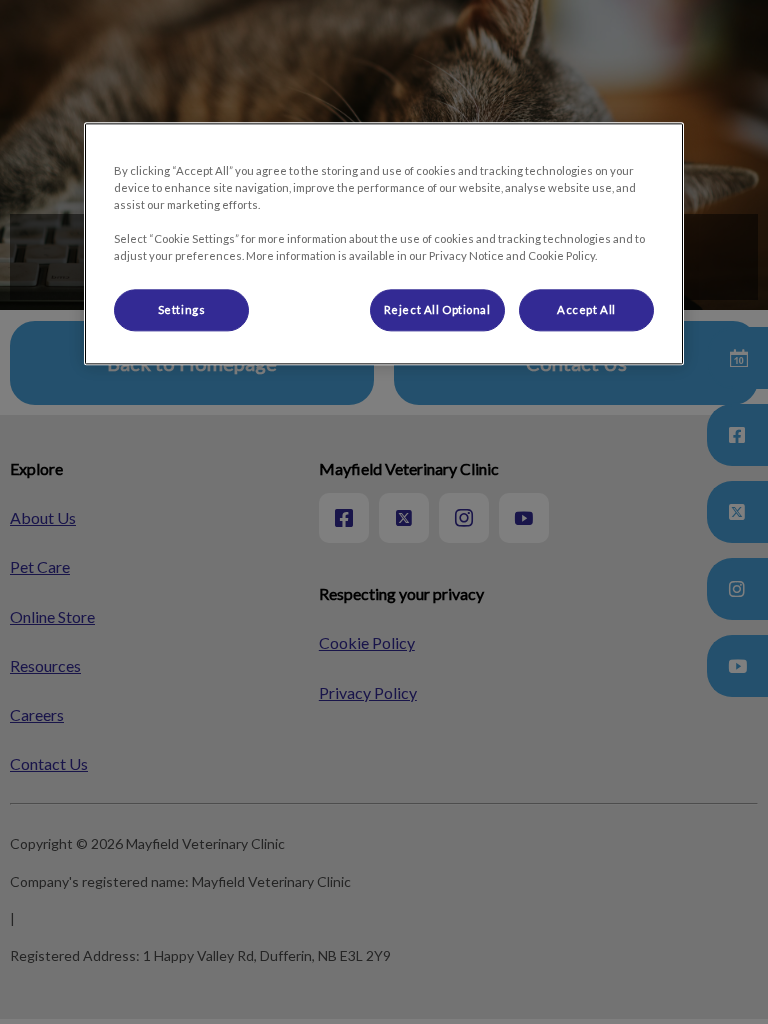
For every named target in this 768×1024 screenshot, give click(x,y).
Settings (182, 309)
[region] (384, 243)
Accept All (586, 309)
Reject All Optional (437, 309)
